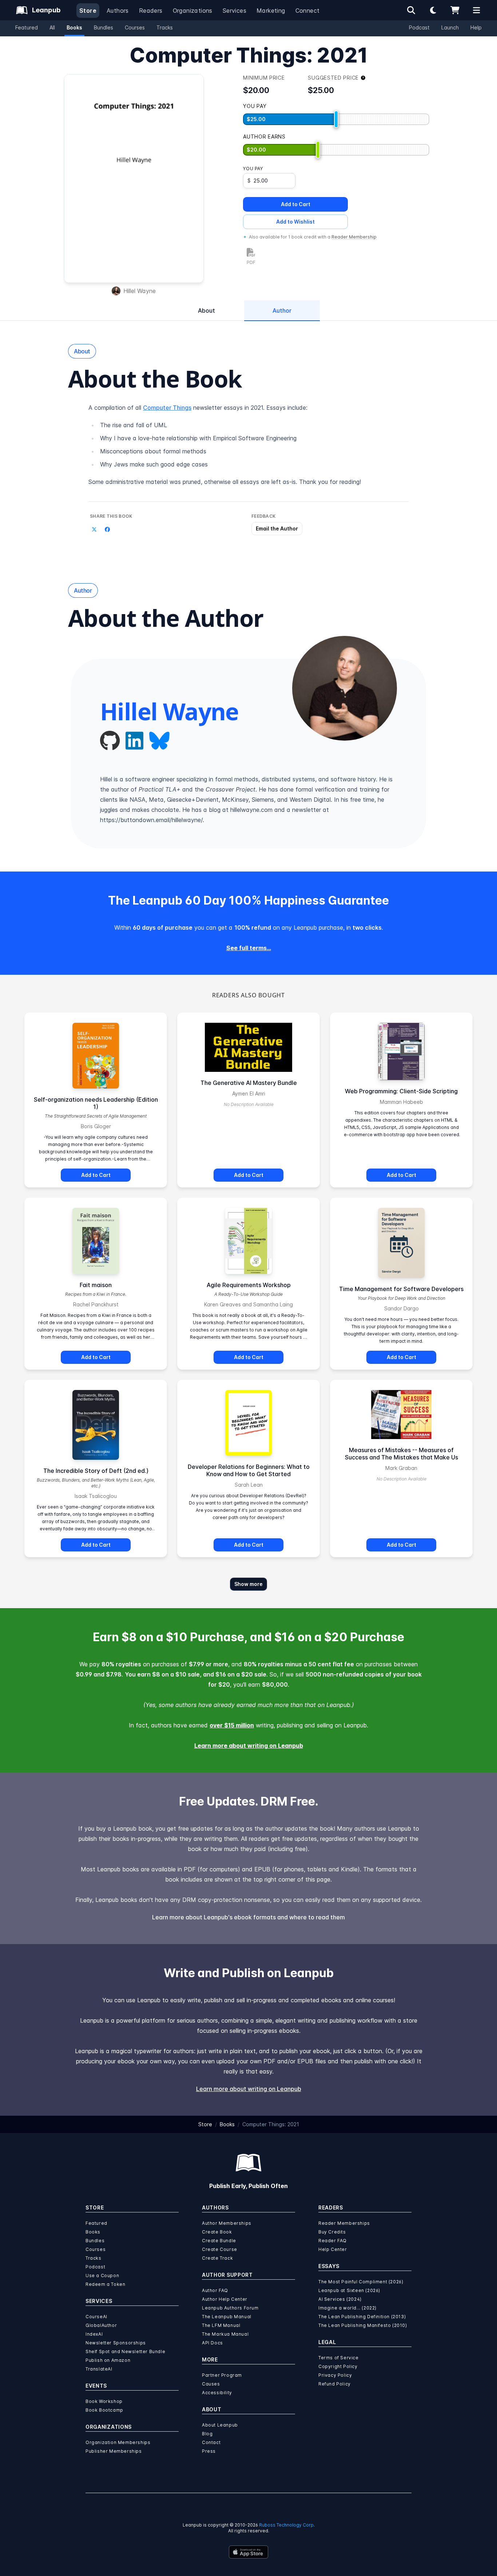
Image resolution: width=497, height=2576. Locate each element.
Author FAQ (215, 2290)
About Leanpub (220, 2425)
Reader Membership (354, 237)
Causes (211, 2384)
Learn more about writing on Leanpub (249, 1746)
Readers (151, 11)
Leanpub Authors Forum (230, 2308)
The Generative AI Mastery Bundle (249, 1083)
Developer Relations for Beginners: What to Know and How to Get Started (249, 1470)
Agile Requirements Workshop (249, 1285)
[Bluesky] (159, 741)
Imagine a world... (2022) (347, 2308)
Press (209, 2451)
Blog (207, 2434)
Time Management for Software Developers (401, 1289)
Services (234, 11)
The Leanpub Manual (227, 2317)
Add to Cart (296, 204)
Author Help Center (225, 2299)
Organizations (193, 11)
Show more (249, 1584)
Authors (118, 11)
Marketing (271, 11)
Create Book (217, 2232)
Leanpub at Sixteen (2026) (349, 2290)
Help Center (333, 2249)
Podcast (419, 27)
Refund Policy (335, 2384)
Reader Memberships (344, 2223)
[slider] (336, 119)
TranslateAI (99, 2369)
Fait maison (96, 1285)
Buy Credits (332, 2232)
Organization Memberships (118, 2442)
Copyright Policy (338, 2366)
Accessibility (217, 2393)
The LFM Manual (221, 2325)
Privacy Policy (335, 2375)
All (52, 27)
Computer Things (167, 408)
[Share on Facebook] (107, 529)
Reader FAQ (333, 2241)
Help (476, 27)
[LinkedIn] (134, 741)
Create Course (220, 2249)
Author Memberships (227, 2223)
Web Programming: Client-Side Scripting (401, 1091)
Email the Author (277, 528)
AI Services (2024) (340, 2299)
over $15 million (232, 1725)
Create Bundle (219, 2241)
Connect (308, 11)
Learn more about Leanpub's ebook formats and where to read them (249, 1917)
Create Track (217, 2258)
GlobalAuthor (101, 2325)
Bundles (104, 27)
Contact (211, 2442)
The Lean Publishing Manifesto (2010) (363, 2325)
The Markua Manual (225, 2334)
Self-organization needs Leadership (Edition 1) (96, 1103)
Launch (450, 27)
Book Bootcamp (104, 2410)
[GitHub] (110, 741)
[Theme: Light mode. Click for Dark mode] (433, 10)
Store (88, 11)
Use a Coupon (102, 2275)
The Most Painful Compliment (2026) (361, 2282)
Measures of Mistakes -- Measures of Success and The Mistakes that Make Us (401, 1454)
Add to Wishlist (295, 222)
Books (74, 27)
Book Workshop (104, 2401)
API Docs (212, 2343)
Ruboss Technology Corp (286, 2525)
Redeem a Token (105, 2284)
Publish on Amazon (108, 2360)
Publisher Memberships (114, 2451)
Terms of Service (339, 2358)
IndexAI (94, 2334)
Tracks (165, 27)
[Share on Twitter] (94, 529)
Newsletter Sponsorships (116, 2343)
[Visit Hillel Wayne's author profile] (345, 688)
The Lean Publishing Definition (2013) (362, 2317)
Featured (27, 27)
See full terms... (249, 948)
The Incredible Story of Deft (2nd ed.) (96, 1471)
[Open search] (411, 10)
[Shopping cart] (455, 10)
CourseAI (96, 2317)
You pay (253, 169)
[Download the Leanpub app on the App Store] (249, 2552)
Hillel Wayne (140, 291)
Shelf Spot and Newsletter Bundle (125, 2351)
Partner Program (222, 2375)
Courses (135, 27)
